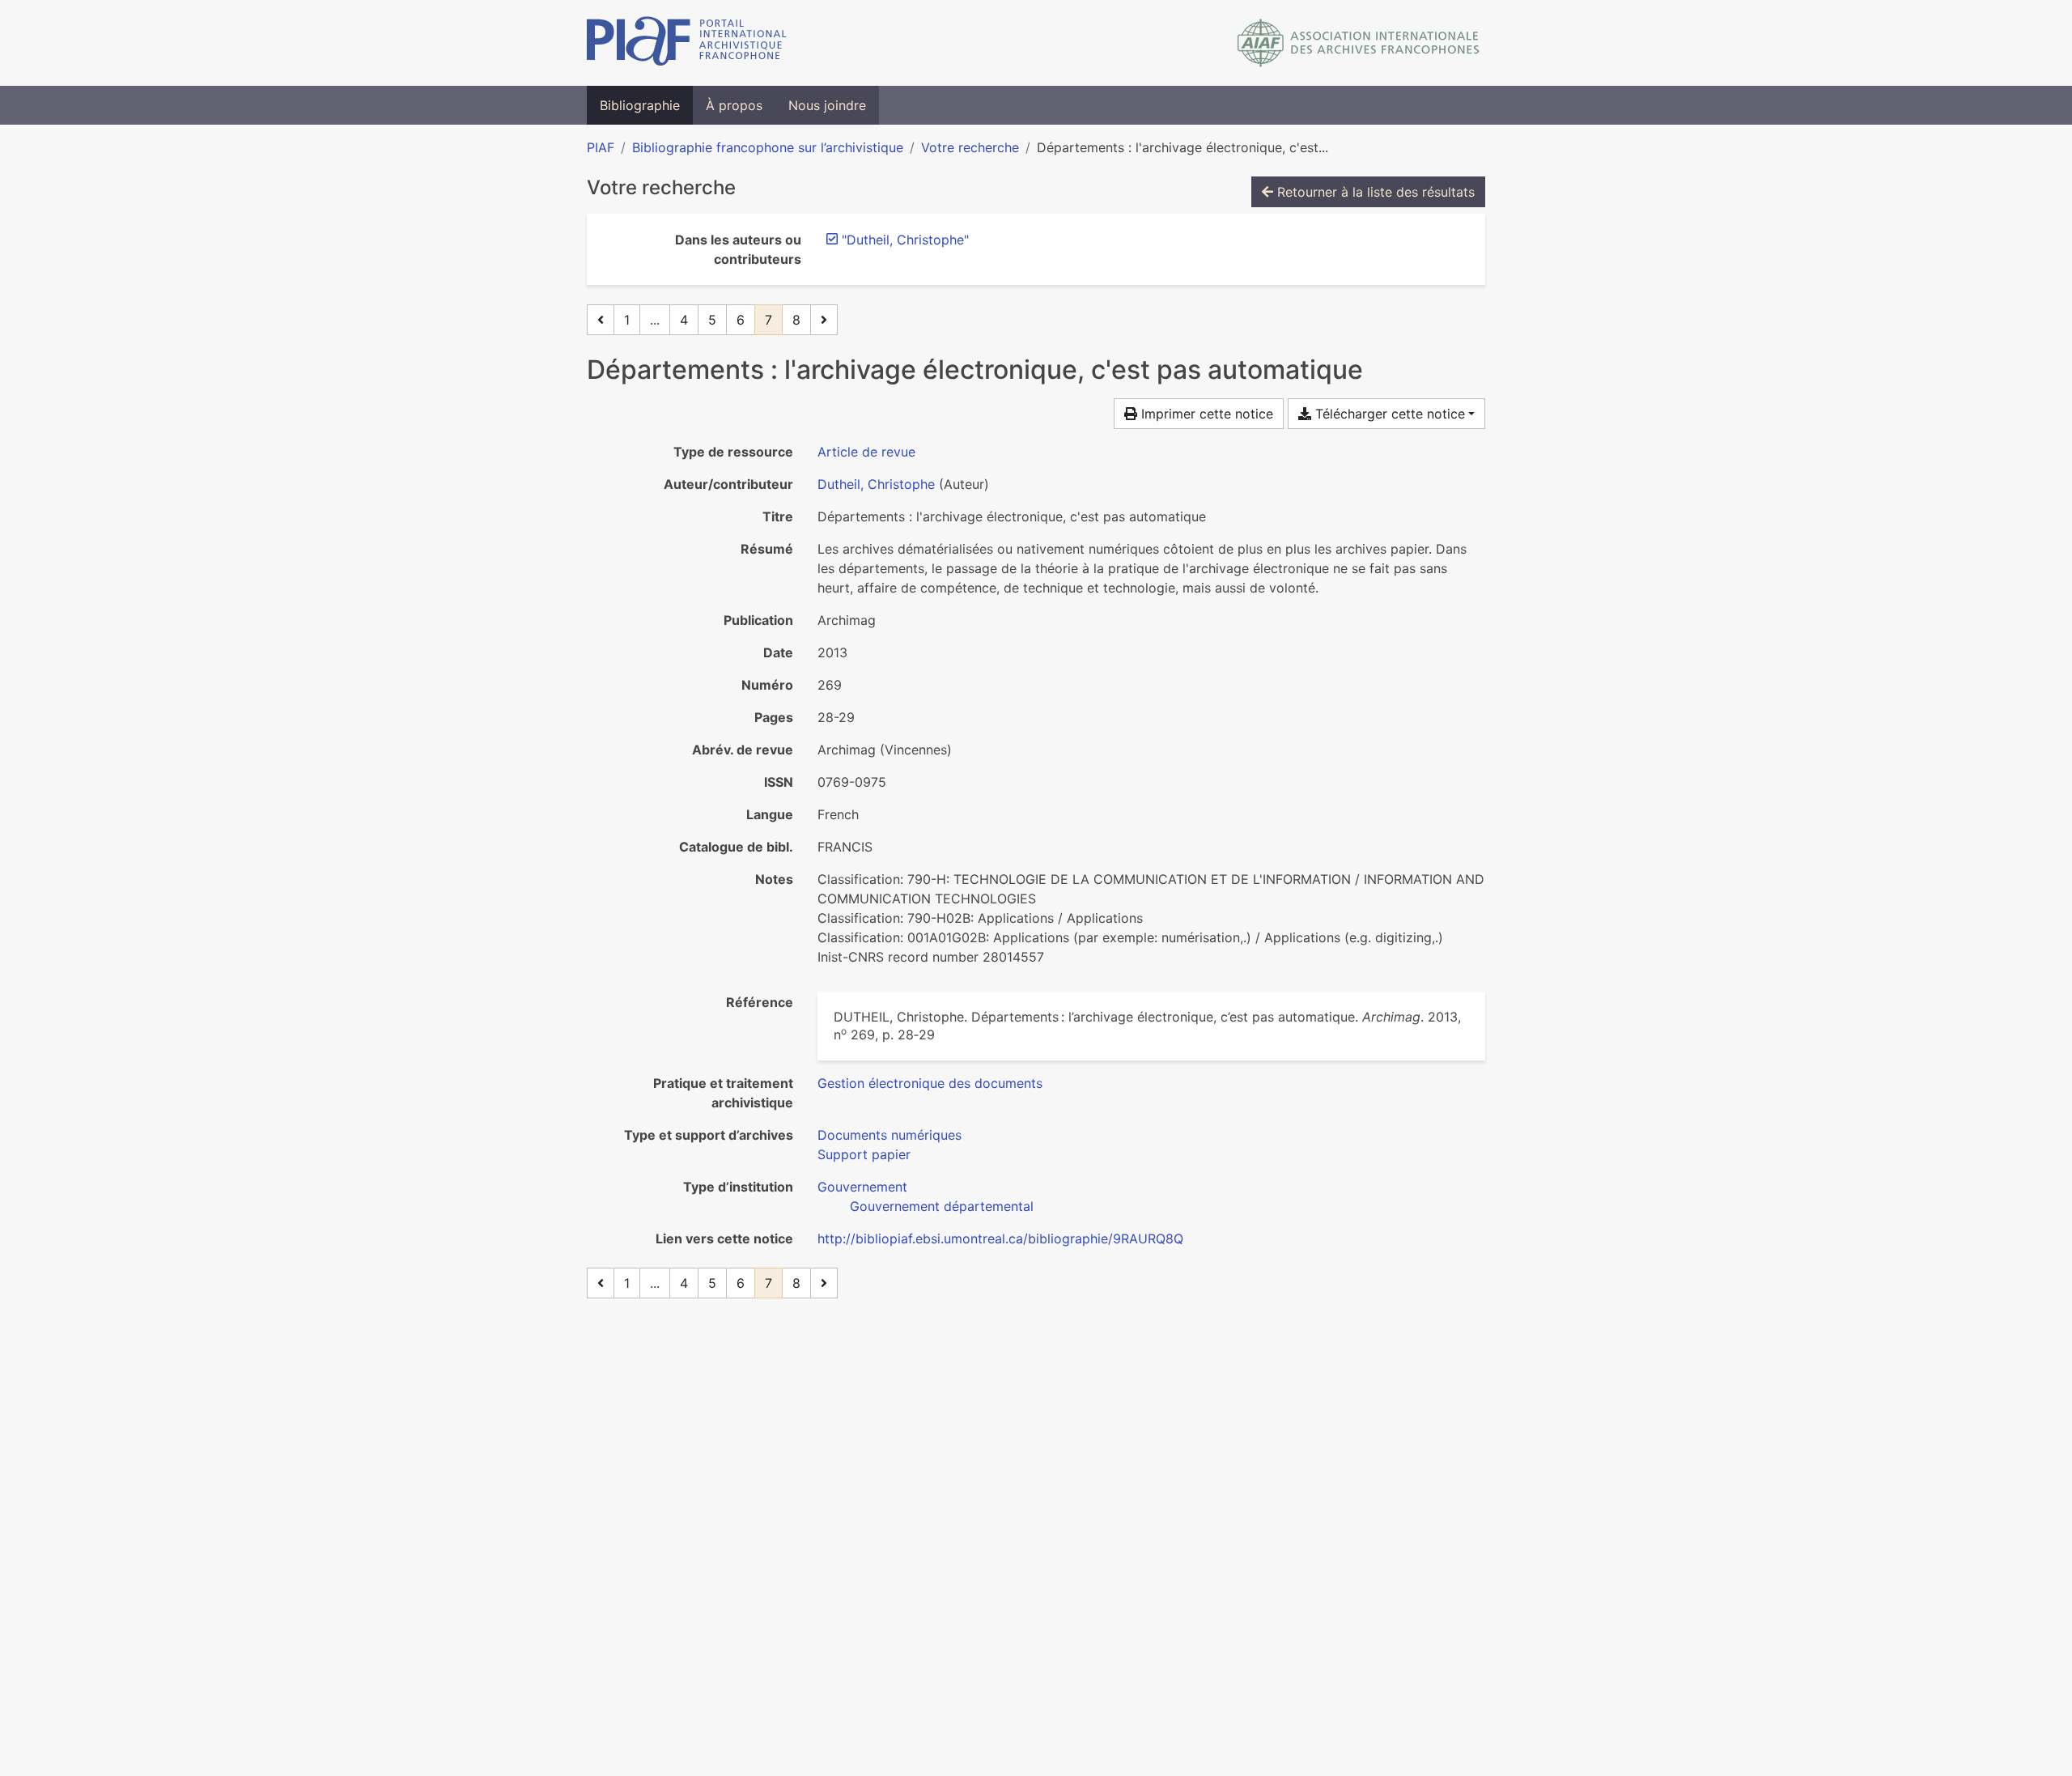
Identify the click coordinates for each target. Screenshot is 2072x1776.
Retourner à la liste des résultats (1374, 192)
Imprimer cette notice (1205, 414)
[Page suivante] (824, 320)
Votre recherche (970, 147)
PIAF (601, 147)
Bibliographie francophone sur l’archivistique (768, 147)
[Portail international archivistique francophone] (687, 43)
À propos (734, 105)
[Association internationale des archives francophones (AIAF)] (1359, 43)
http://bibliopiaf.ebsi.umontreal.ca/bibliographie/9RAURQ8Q (1000, 1239)
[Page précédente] (601, 320)
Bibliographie (640, 105)
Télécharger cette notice (1388, 414)
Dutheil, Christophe (876, 484)
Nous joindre (827, 105)
